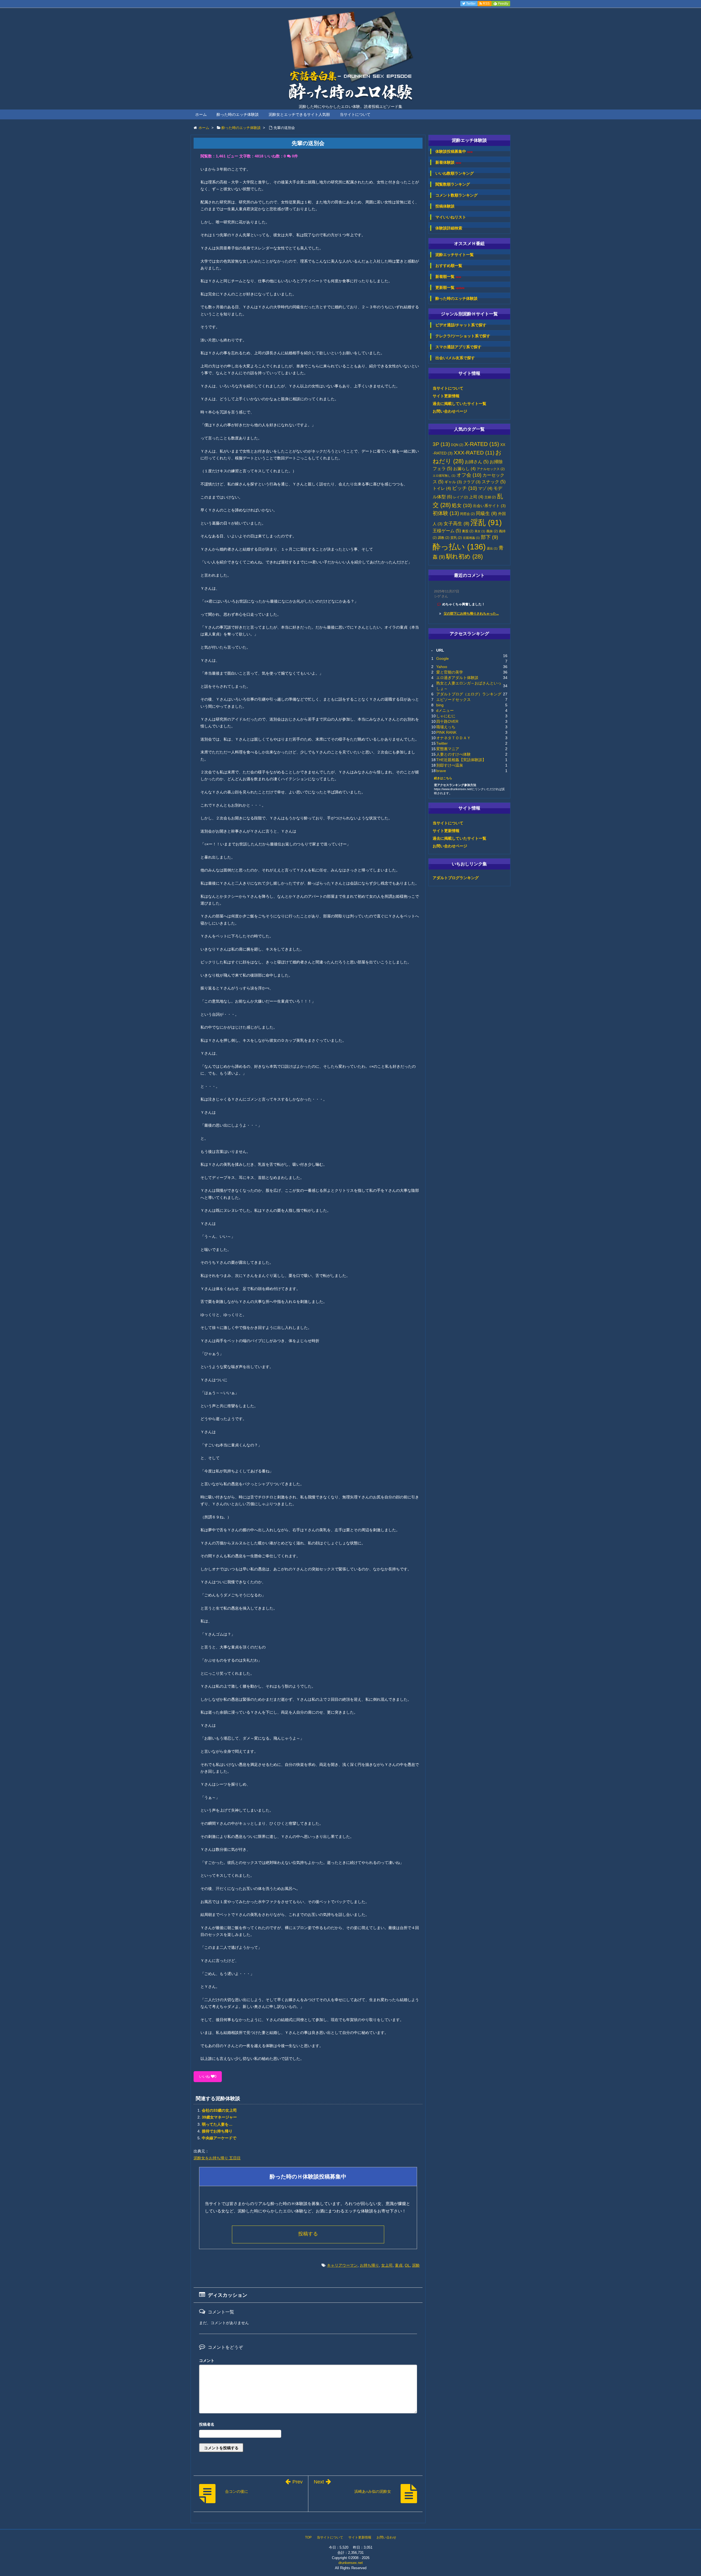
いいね (208, 2076)
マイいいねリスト (451, 217)
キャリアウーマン (342, 2265)
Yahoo (442, 667)
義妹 (492, 531)
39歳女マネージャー (219, 2117)
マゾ (485, 488)
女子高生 (456, 523)
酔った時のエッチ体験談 (238, 114)
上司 (476, 497)
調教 (444, 538)
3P (441, 444)
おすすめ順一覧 (449, 266)
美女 (480, 531)
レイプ (461, 497)
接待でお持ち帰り (217, 2131)
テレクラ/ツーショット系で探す (463, 336)
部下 (489, 537)
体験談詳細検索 (449, 228)
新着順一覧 (448, 277)
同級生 (486, 513)
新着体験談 (448, 162)
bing (440, 705)
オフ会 (469, 475)
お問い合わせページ (450, 411)
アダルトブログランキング (456, 878)
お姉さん (477, 462)
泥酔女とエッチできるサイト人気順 (299, 114)
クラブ (472, 482)
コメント (207, 2361)
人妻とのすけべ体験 (453, 754)
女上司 (387, 2265)
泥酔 (416, 2265)
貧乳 (456, 538)
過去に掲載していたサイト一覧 (459, 404)
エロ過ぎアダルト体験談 (457, 678)
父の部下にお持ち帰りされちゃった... (471, 614)
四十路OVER (447, 721)
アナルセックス (491, 469)
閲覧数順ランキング (453, 184)
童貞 (399, 2265)
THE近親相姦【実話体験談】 (461, 760)
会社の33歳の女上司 (219, 2110)
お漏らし (464, 469)
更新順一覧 (450, 288)
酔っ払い (459, 547)
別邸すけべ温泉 (450, 765)
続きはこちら (443, 778)
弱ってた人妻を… (217, 2124)
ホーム (201, 114)
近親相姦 (471, 538)
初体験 (446, 513)
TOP (308, 2537)
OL (407, 2265)
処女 (462, 505)
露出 (492, 548)
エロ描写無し (444, 476)
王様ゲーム (447, 531)
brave (441, 771)
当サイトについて (355, 114)
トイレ (442, 488)
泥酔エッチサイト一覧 (455, 255)
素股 (468, 531)
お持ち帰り (369, 2265)
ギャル (453, 482)
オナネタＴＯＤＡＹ (453, 738)
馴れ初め (464, 556)
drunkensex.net (351, 2563)
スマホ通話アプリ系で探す (458, 347)
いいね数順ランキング (455, 173)
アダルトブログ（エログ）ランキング (469, 694)
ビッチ (465, 488)
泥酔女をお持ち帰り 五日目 (217, 2158)
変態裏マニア (448, 749)
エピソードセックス (453, 700)
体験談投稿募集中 (454, 152)
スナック (494, 482)
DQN (457, 445)
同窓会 (467, 514)
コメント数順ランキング (456, 195)
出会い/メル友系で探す (455, 358)
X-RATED (482, 444)
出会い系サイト (489, 506)
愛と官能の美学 (450, 672)
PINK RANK (446, 732)
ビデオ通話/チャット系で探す (461, 325)
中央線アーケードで (219, 2138)
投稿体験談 (445, 206)
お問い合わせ (386, 2537)
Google (443, 658)
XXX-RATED (474, 453)
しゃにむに (446, 716)
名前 (308, 2425)
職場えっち (446, 727)
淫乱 (486, 523)
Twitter (442, 743)
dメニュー (445, 710)
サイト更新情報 (446, 396)
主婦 (490, 497)
